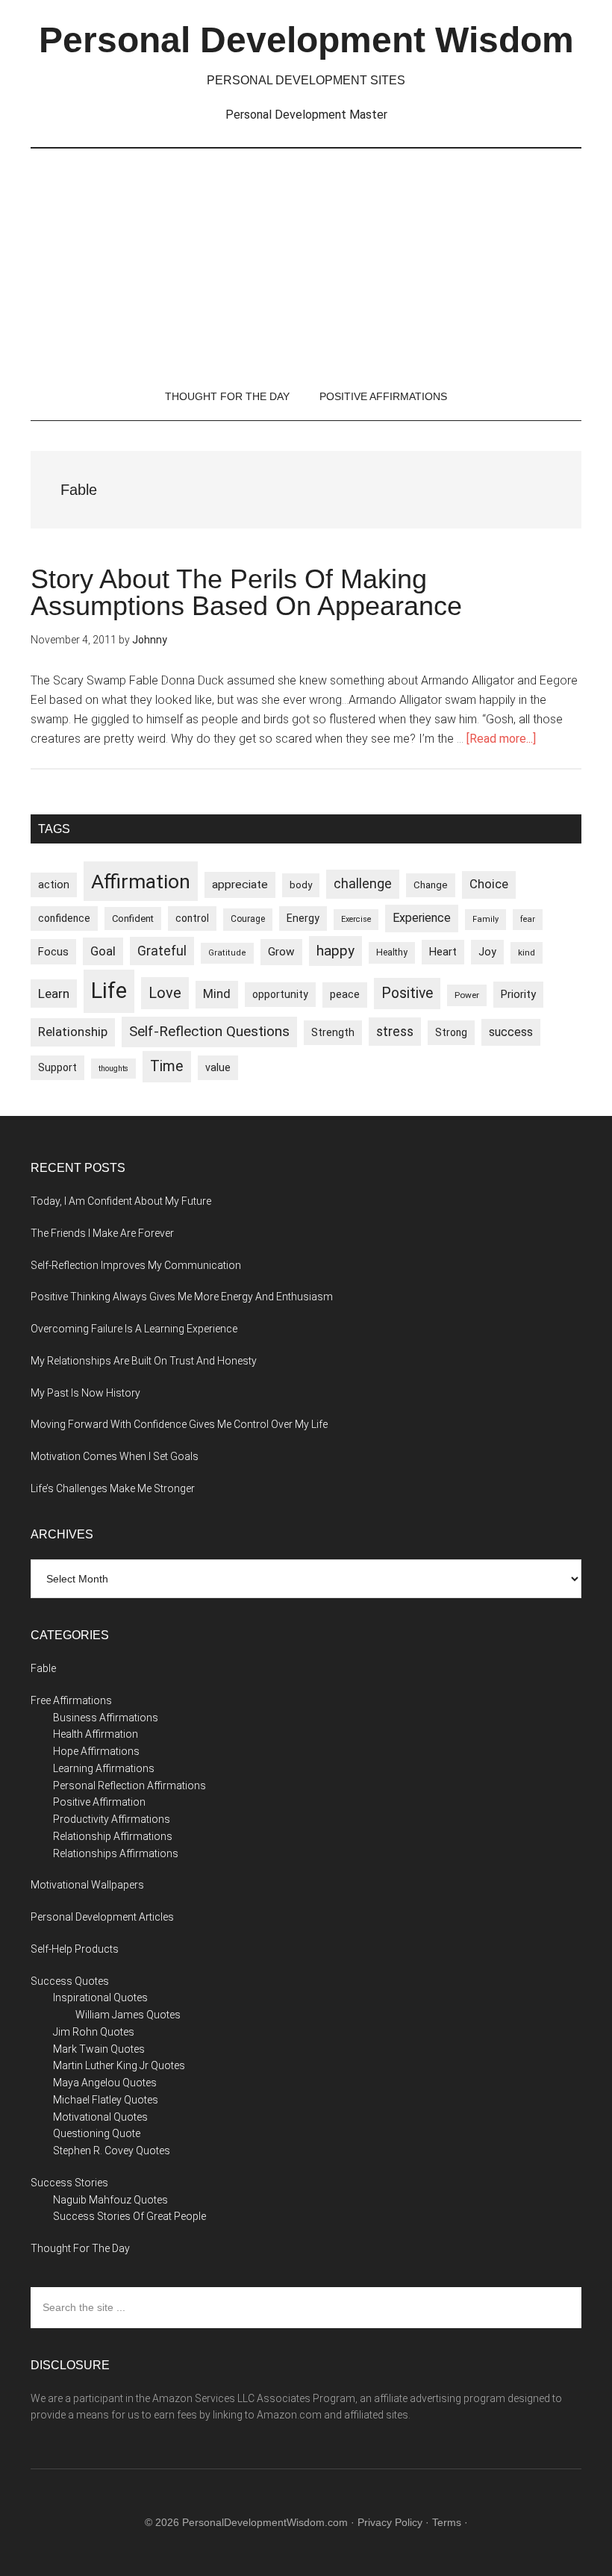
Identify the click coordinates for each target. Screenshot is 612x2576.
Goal (103, 951)
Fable (43, 1668)
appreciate (240, 885)
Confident (133, 919)
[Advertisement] (306, 261)
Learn (54, 994)
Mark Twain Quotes (99, 2049)
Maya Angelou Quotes (105, 2083)
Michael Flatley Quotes (106, 2100)
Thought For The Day (80, 2248)
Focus (53, 952)
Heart (443, 952)
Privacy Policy (390, 2522)
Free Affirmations (71, 1700)
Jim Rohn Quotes (94, 2032)
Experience (422, 918)
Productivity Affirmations (112, 1819)
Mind (217, 994)
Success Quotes (70, 1981)
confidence (64, 918)
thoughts (113, 1069)
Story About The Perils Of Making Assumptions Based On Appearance (246, 592)
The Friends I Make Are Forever (102, 1233)
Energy (303, 918)
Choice (489, 884)
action (54, 885)
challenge (363, 884)
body (301, 885)
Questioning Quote (97, 2133)
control (192, 918)
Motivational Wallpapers (87, 1885)
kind (527, 952)
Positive (407, 993)
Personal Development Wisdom (306, 40)
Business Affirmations (106, 1718)
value (218, 1067)
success (511, 1032)
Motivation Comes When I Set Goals (115, 1456)
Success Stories (69, 2183)
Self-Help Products (75, 1949)
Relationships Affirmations (116, 1853)
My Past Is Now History (85, 1393)
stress (395, 1032)
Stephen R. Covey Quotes (112, 2151)
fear (528, 919)
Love (165, 993)
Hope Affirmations (96, 1751)
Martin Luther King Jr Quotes (119, 2065)
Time (167, 1066)
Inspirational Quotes (100, 1998)
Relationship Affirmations (113, 1836)
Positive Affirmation (99, 1802)
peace (345, 994)
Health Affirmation (96, 1734)
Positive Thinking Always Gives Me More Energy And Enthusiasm (182, 1297)
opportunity (280, 994)
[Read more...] (501, 739)
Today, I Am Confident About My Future (121, 1201)
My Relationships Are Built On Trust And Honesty (144, 1361)
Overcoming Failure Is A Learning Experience (134, 1329)
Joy (487, 952)
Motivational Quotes (100, 2117)
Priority (518, 994)
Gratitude (227, 953)
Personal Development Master (306, 115)
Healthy (392, 952)
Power (467, 995)
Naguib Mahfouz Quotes (110, 2200)
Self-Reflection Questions (209, 1031)
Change (431, 885)
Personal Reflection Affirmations (129, 1786)
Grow (281, 952)
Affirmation (141, 881)
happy (335, 951)
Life (109, 991)
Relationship (73, 1032)
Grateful (162, 951)
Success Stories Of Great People (129, 2216)
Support (57, 1067)
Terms (447, 2522)
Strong (451, 1032)
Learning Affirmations (104, 1768)
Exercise (356, 919)
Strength (333, 1032)
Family (485, 919)
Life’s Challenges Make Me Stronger (113, 1488)
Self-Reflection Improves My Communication (136, 1265)
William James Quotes (128, 2015)
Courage (248, 919)
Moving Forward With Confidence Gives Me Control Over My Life (179, 1424)
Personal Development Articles (102, 1917)
